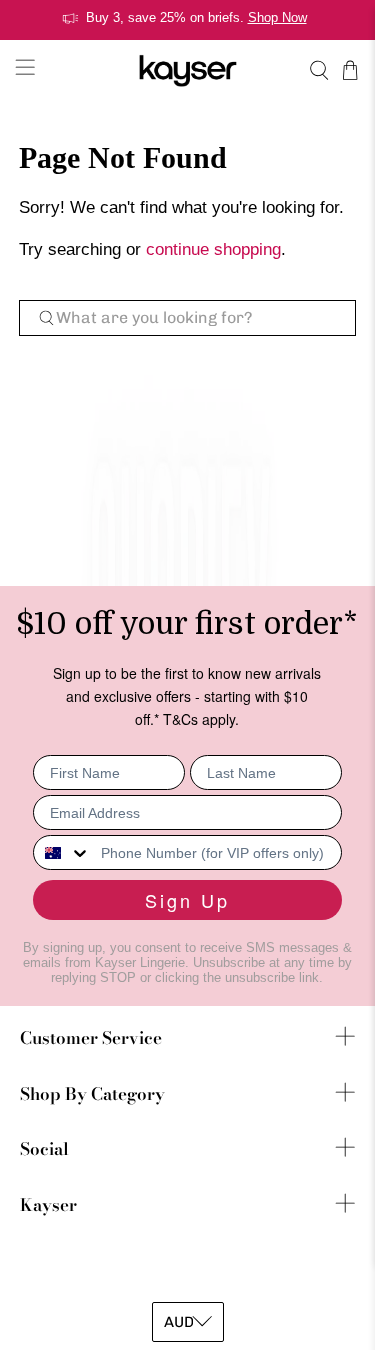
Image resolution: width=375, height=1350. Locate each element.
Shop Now (277, 17)
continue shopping (213, 249)
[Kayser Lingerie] (188, 70)
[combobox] (62, 852)
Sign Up (187, 900)
